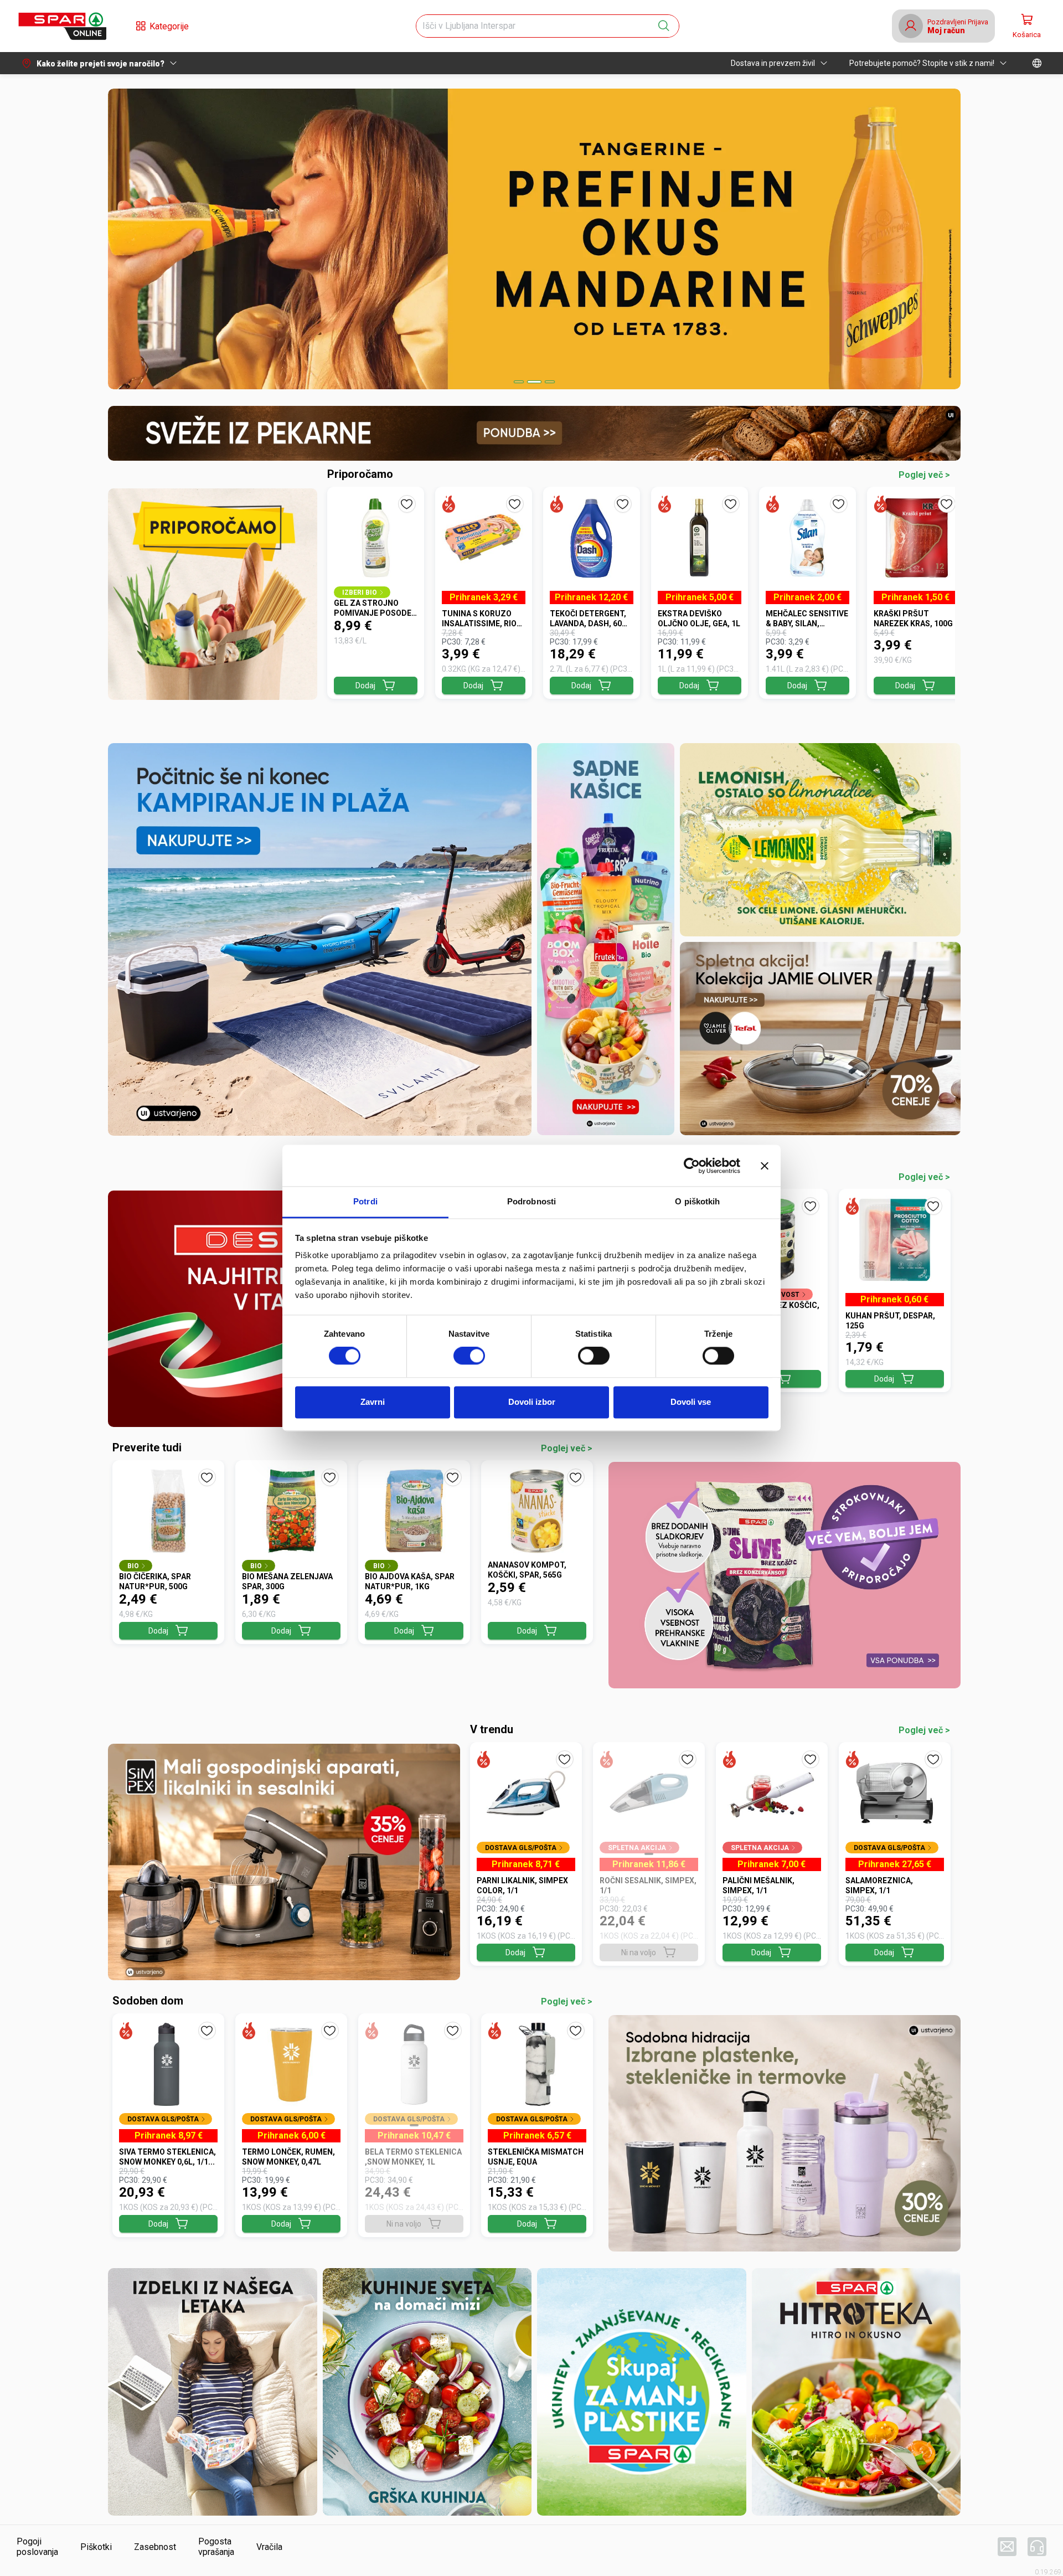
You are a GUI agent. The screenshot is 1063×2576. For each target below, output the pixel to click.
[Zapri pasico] (765, 1166)
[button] (62, 26)
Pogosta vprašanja (216, 2547)
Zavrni (373, 1402)
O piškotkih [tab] (697, 1201)
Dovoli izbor (532, 1402)
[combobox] (538, 26)
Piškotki (96, 2547)
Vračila (269, 2547)
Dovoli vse (691, 1402)
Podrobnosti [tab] (531, 1201)
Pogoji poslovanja (37, 2547)
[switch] (469, 1356)
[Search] (664, 26)
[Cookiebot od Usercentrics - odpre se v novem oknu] (692, 1166)
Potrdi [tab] (365, 1201)
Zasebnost (155, 2547)
